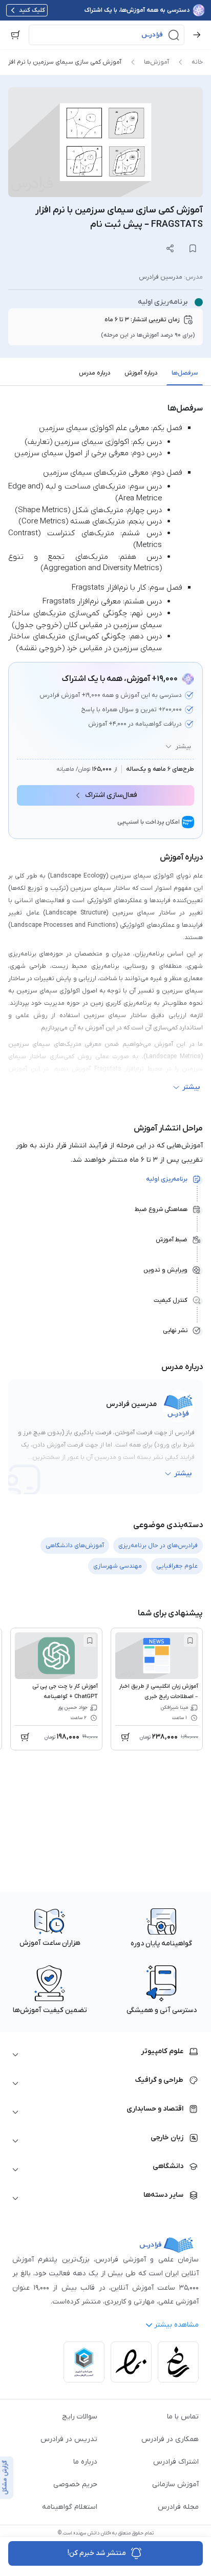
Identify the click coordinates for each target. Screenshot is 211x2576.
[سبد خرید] (15, 35)
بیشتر (183, 747)
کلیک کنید (32, 10)
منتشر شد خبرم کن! (97, 2553)
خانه (197, 62)
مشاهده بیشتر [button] (176, 2325)
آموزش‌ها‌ (156, 62)
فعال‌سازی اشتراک (111, 795)
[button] (107, 35)
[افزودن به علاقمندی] (190, 1641)
